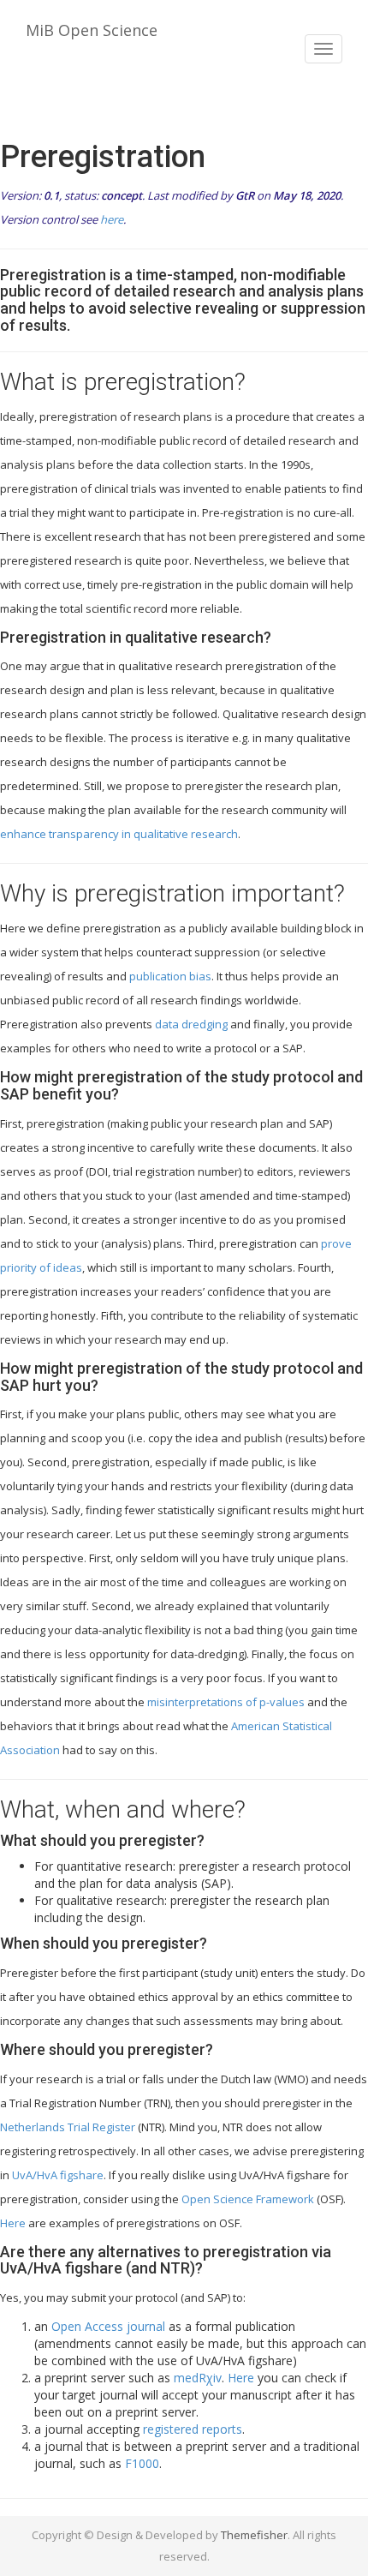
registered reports (193, 2429)
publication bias (170, 976)
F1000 (142, 2463)
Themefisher (254, 2535)
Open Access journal (108, 2326)
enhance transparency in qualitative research (119, 834)
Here (13, 2223)
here (112, 219)
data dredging (191, 1024)
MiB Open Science (92, 30)
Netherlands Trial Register (68, 2127)
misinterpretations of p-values (226, 1702)
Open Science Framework (248, 2199)
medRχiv (198, 2378)
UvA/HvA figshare (58, 2175)
